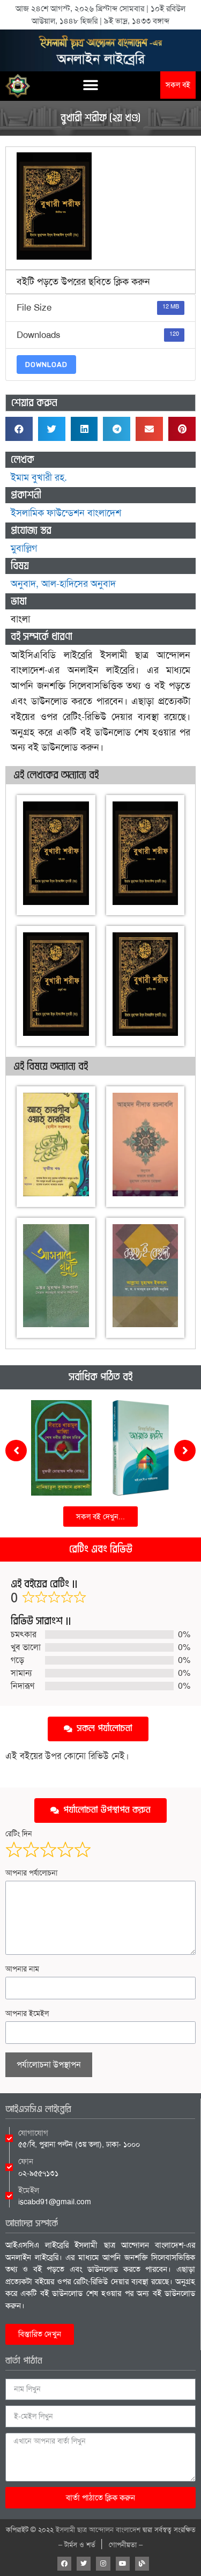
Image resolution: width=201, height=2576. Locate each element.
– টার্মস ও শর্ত (77, 2545)
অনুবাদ (23, 584)
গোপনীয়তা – (126, 2545)
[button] (91, 85)
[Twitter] (84, 2564)
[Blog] (142, 2564)
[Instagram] (103, 2564)
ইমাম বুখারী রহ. (39, 477)
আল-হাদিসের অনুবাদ (79, 584)
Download (46, 365)
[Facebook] (64, 2564)
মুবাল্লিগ (24, 548)
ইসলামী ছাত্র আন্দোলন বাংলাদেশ (98, 2530)
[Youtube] (123, 2564)
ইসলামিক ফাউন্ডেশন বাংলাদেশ (66, 513)
